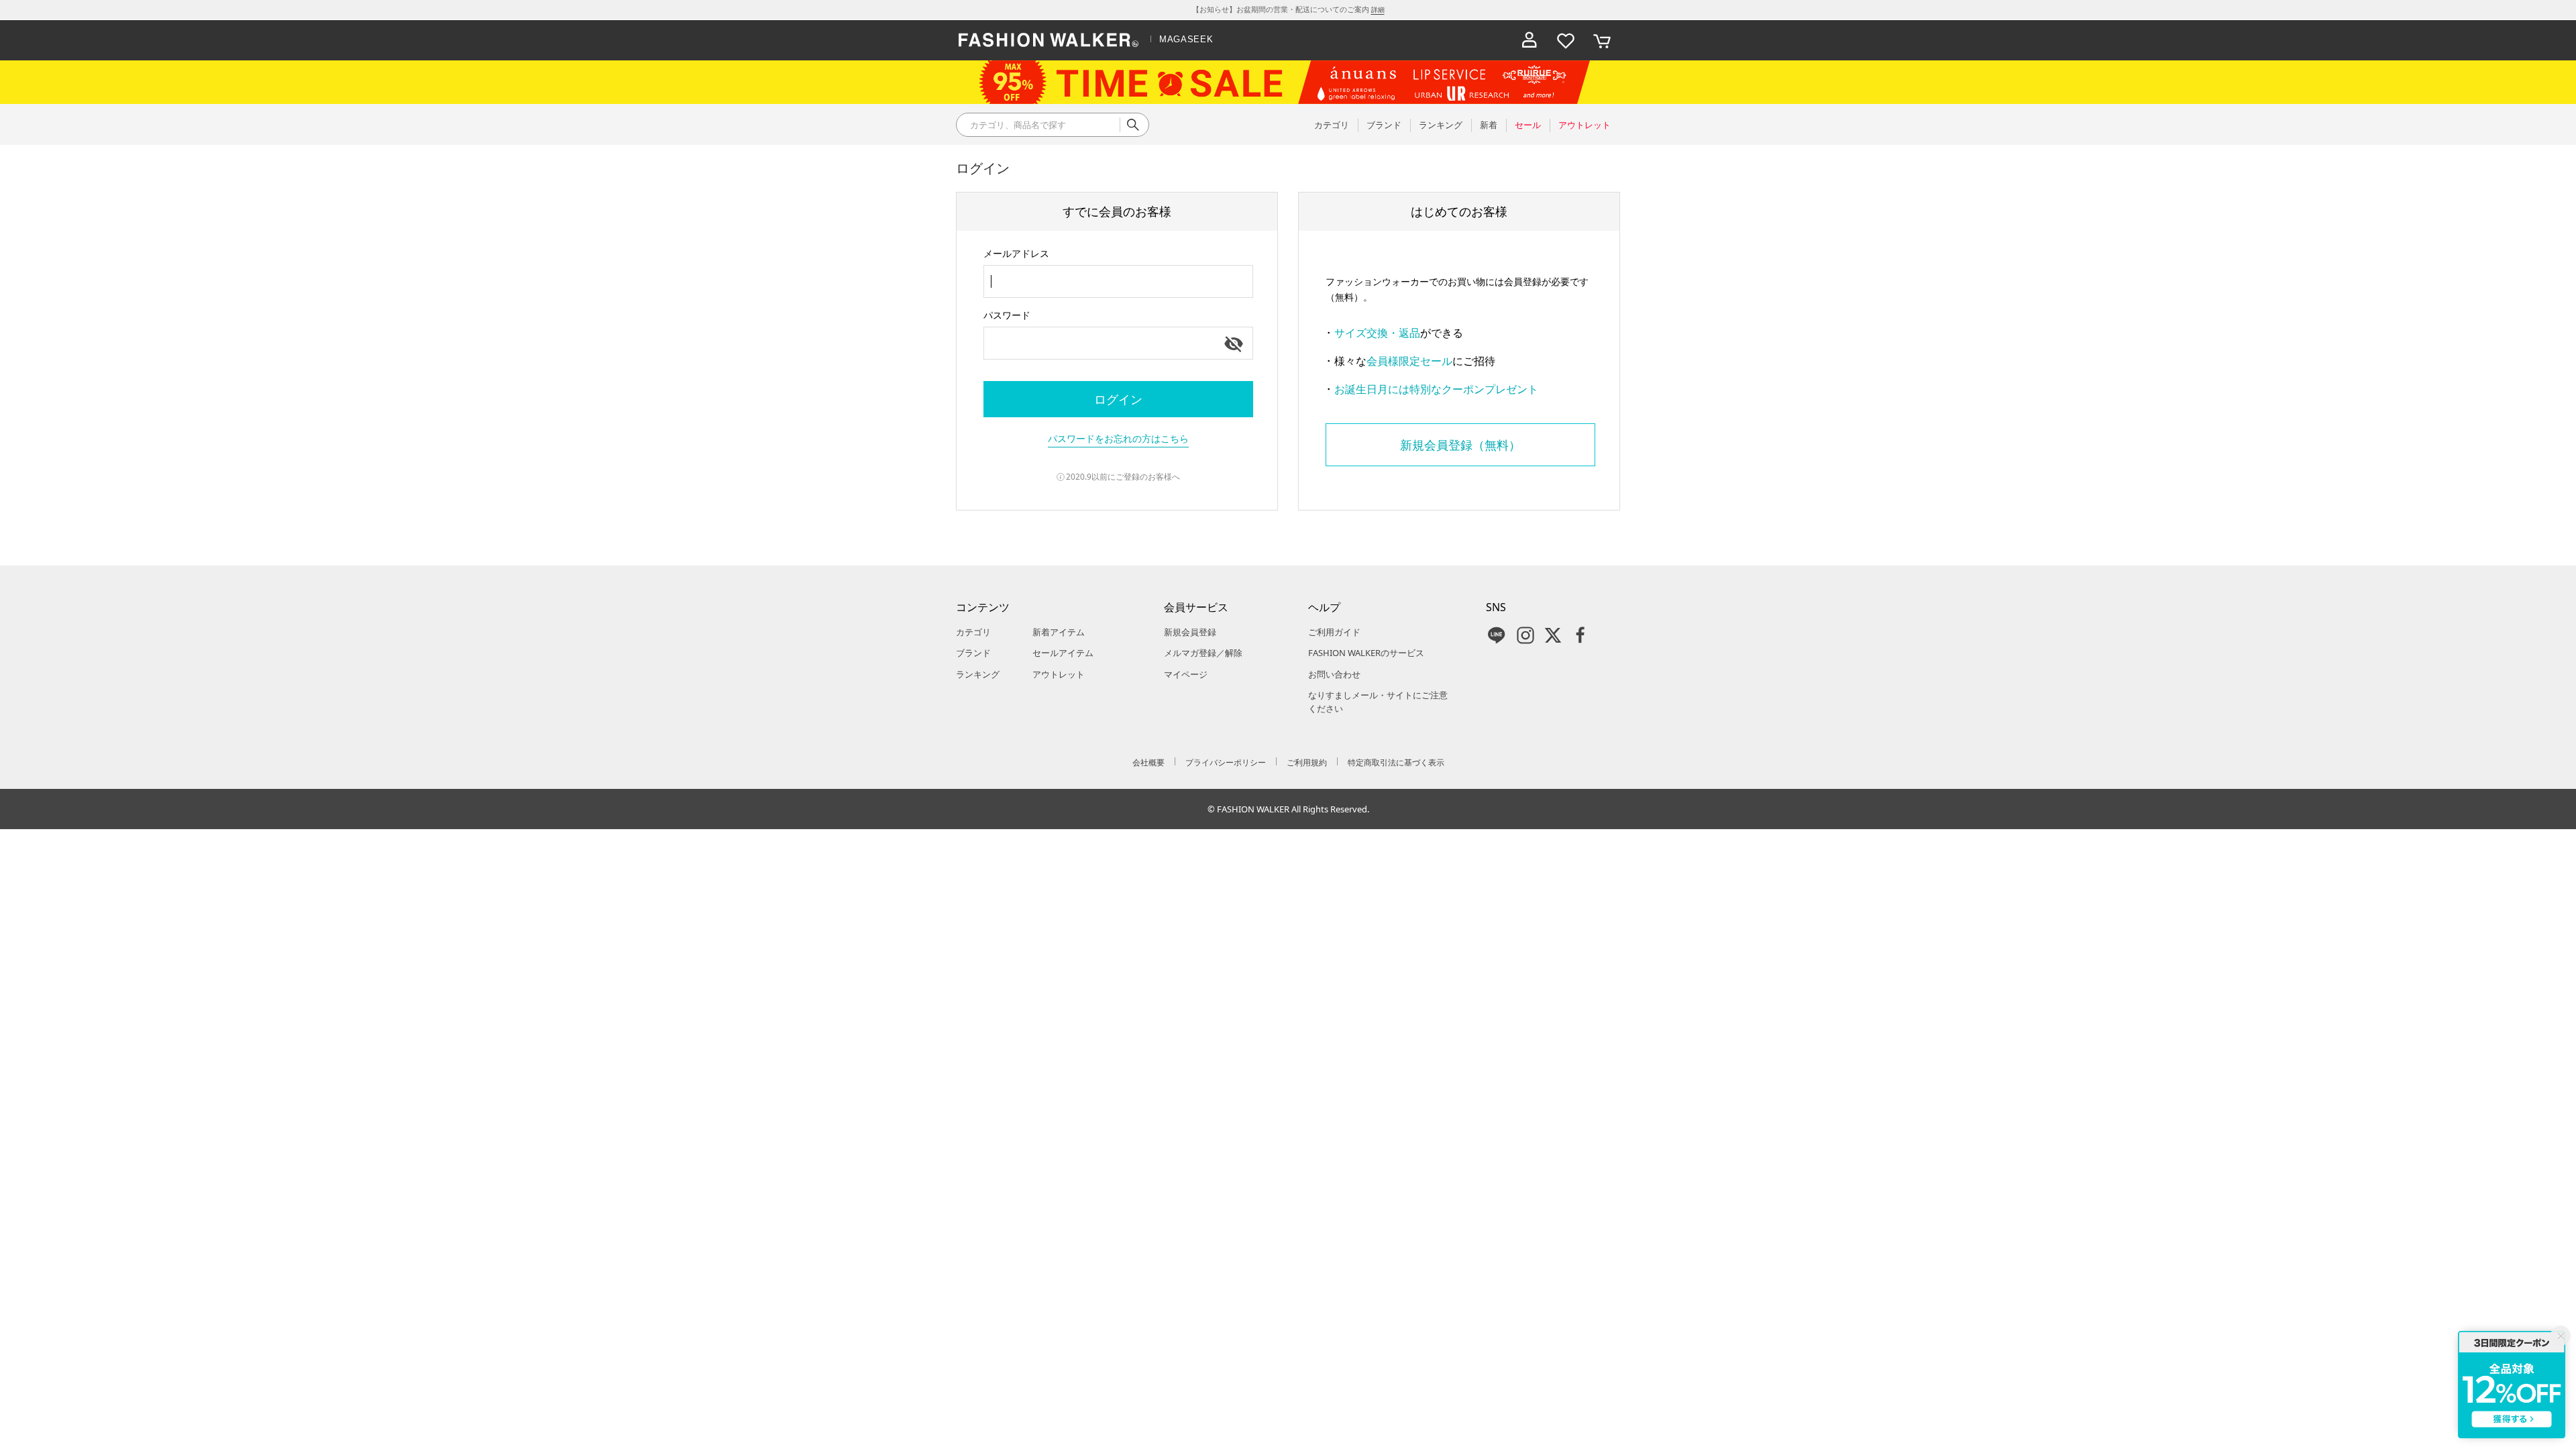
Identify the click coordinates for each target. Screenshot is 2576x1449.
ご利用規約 (1307, 762)
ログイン (1118, 399)
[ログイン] (1529, 40)
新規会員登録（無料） (1460, 445)
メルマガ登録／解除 (1203, 653)
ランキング (978, 674)
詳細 (1378, 9)
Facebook (1580, 635)
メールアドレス (1016, 253)
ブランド (973, 653)
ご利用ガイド (1334, 632)
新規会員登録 (1190, 632)
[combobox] (1118, 281)
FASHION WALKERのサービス (1366, 653)
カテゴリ (973, 632)
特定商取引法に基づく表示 (1396, 762)
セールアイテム (1063, 653)
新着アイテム (1059, 632)
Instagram (1525, 635)
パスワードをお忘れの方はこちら (1118, 438)
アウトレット (1059, 674)
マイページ (1186, 674)
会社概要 (1148, 762)
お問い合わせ (1334, 674)
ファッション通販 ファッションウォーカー (1049, 40)
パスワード (1007, 315)
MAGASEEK (1186, 39)
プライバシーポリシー (1226, 762)
